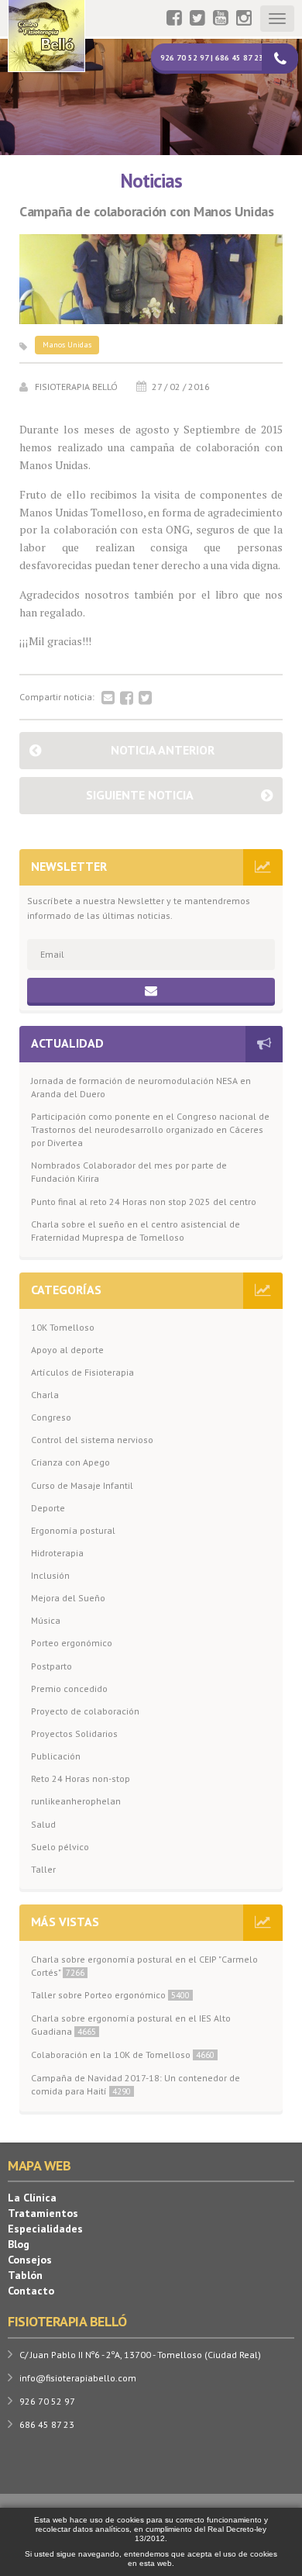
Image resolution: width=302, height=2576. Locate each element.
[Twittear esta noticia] (145, 699)
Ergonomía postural (73, 1530)
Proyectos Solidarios (74, 1733)
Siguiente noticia (140, 795)
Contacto (31, 2291)
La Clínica (32, 2198)
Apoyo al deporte (67, 1350)
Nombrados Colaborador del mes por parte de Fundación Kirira (129, 1172)
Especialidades (45, 2229)
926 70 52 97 (47, 2401)
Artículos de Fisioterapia (82, 1372)
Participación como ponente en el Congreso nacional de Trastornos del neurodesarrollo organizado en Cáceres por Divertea (150, 1129)
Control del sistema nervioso (92, 1440)
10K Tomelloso (63, 1327)
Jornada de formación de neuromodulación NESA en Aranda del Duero (141, 1087)
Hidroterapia (57, 1553)
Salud (43, 1824)
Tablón (25, 2275)
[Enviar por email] (108, 699)
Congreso (51, 1417)
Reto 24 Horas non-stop (81, 1778)
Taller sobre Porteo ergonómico (110, 1995)
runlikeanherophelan (76, 1801)
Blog (19, 2244)
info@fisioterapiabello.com (78, 2378)
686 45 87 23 (47, 2424)
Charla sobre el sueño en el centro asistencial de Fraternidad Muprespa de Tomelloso (136, 1231)
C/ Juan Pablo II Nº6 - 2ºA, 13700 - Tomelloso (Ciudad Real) (140, 2355)
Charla (45, 1395)
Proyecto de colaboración (85, 1711)
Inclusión (50, 1575)
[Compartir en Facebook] (127, 699)
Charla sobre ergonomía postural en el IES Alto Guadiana (131, 2025)
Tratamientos (43, 2213)
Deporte (48, 1508)
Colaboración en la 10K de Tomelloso (123, 2055)
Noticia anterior (163, 750)
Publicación (56, 1756)
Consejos (30, 2260)
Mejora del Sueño (68, 1598)
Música (46, 1620)
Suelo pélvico (60, 1847)
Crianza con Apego (70, 1462)
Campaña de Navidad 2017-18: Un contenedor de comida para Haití (136, 2084)
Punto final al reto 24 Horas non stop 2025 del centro (144, 1202)
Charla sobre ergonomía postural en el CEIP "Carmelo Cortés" (144, 1966)
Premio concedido (69, 1689)
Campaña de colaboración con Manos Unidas (146, 212)
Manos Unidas (67, 345)
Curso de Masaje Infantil (82, 1485)
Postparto (51, 1666)
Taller (43, 1869)
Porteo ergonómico (72, 1643)
